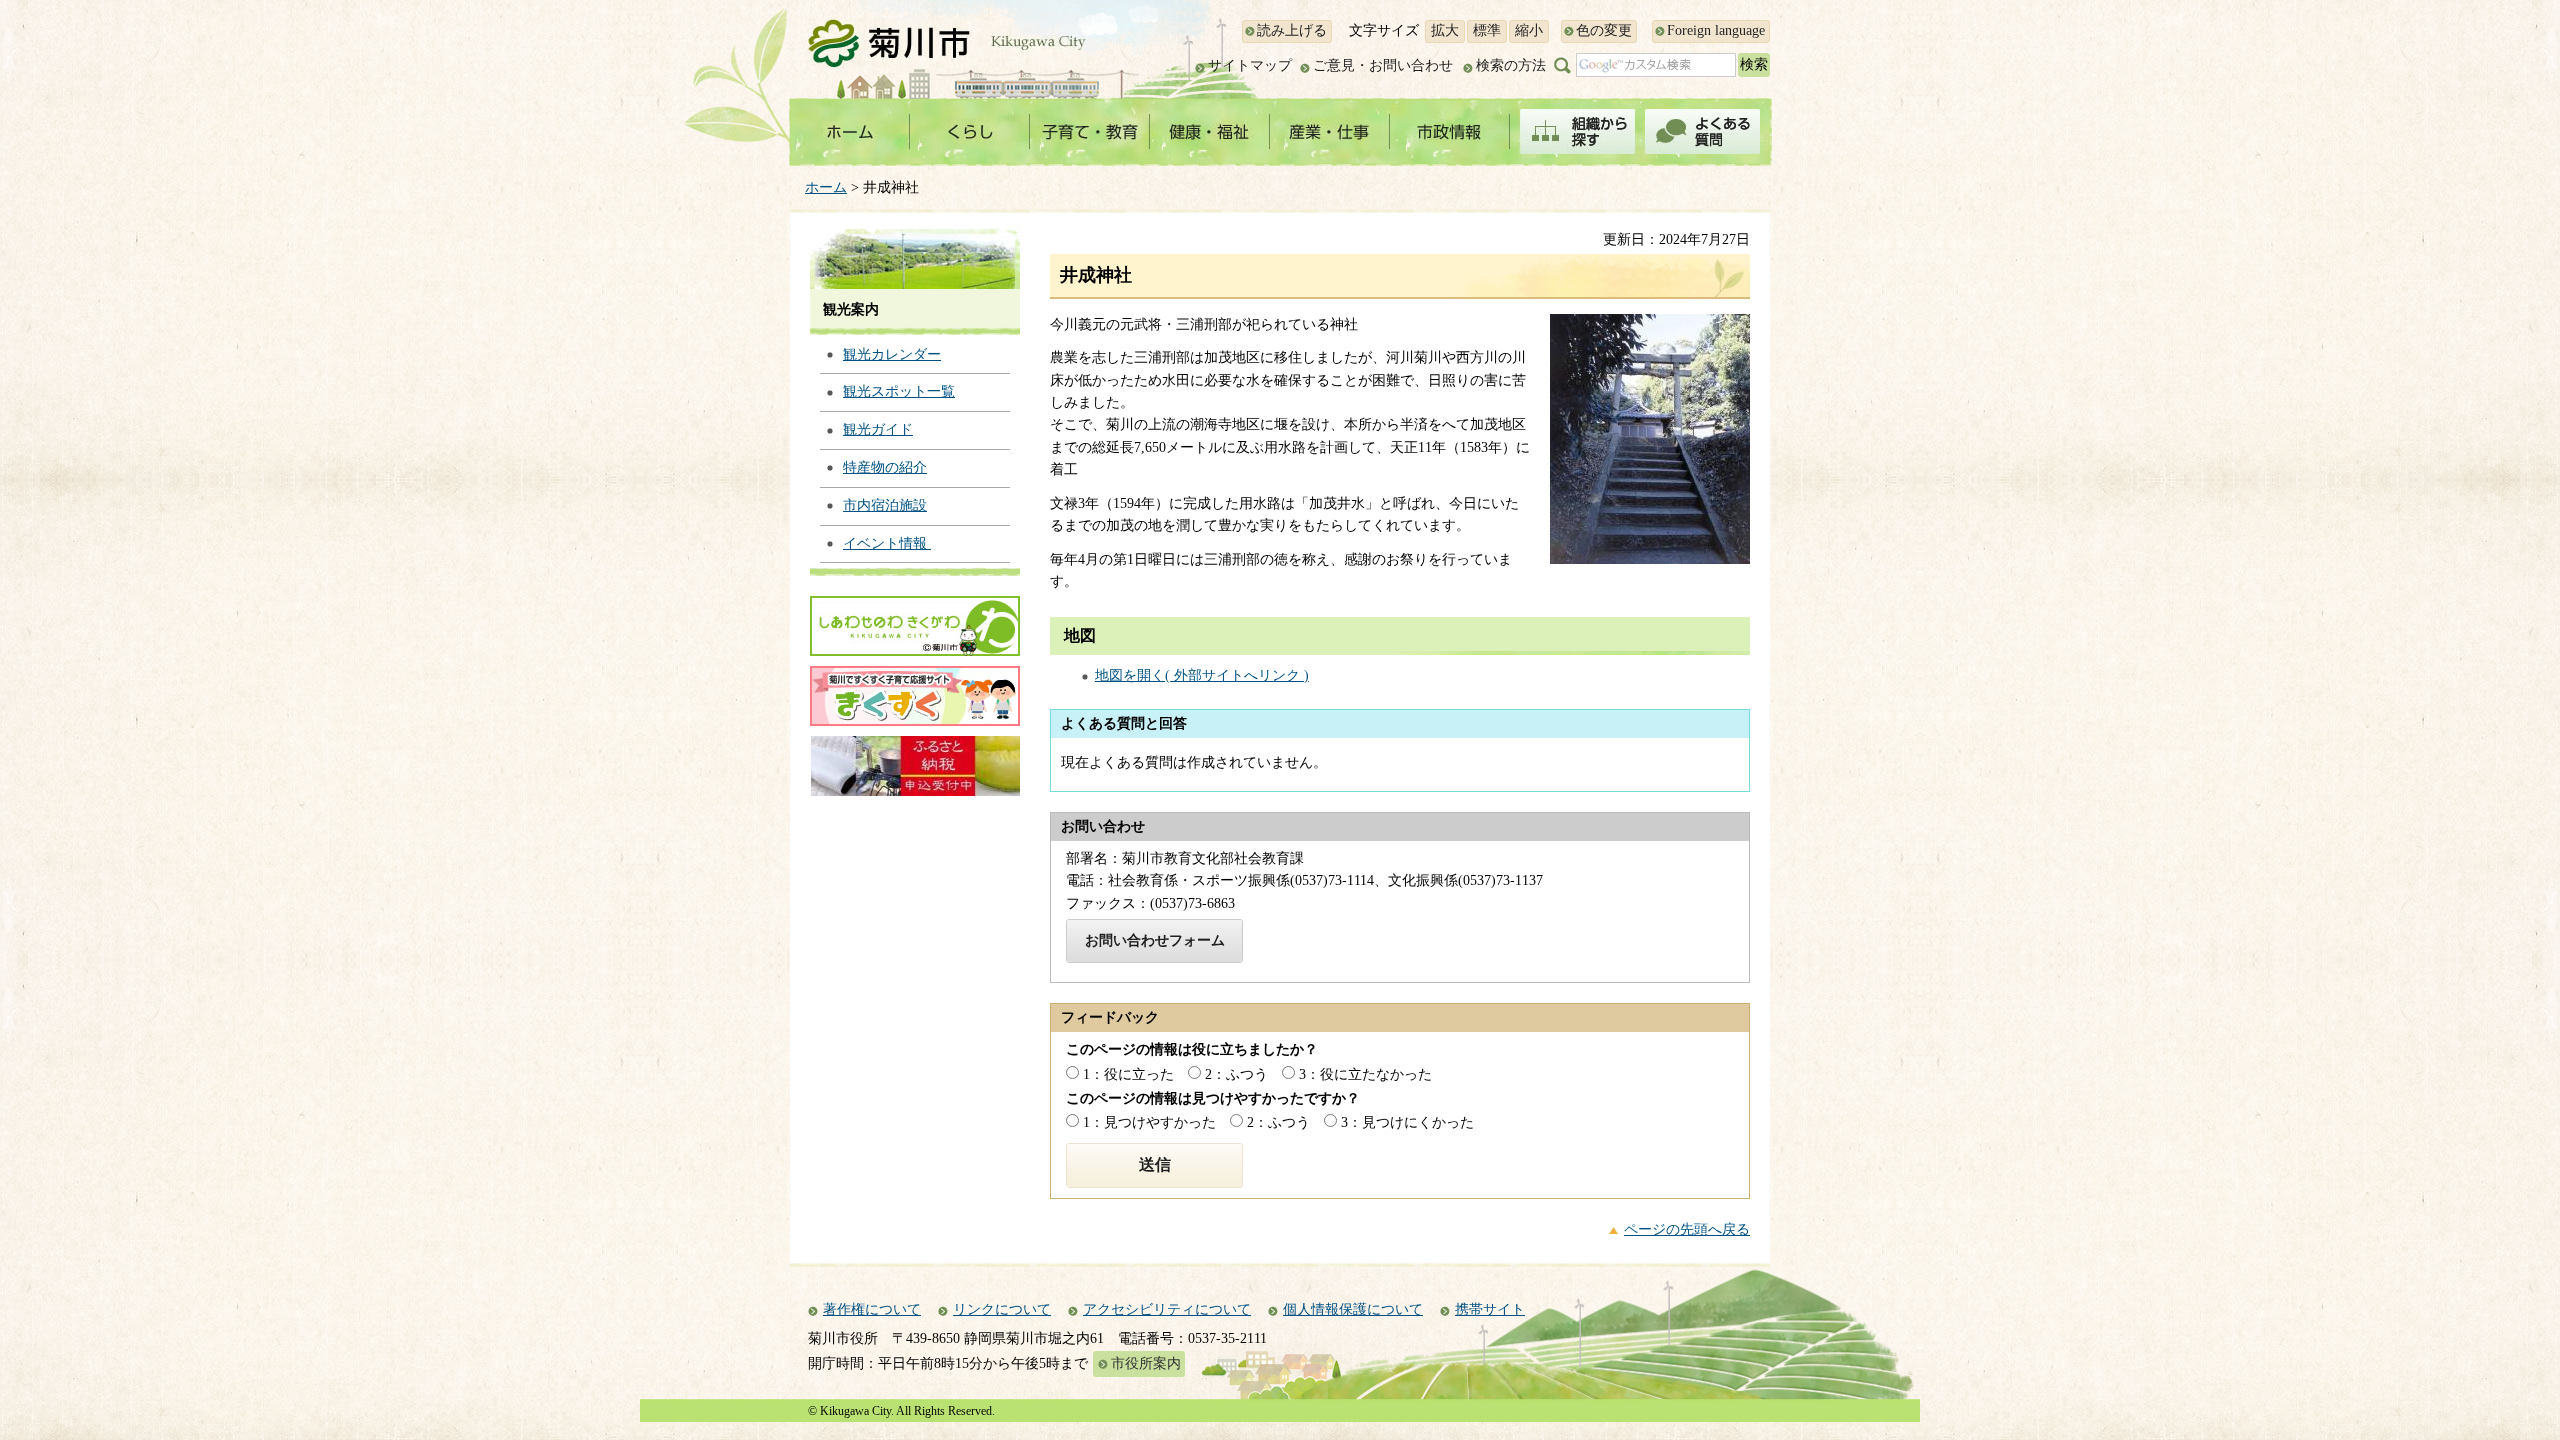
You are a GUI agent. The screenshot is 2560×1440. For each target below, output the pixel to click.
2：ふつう (1236, 1074)
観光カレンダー (892, 354)
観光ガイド (878, 429)
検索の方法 (1511, 65)
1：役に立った (1128, 1074)
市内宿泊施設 (885, 505)
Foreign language (1716, 30)
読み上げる (1292, 30)
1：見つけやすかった (1149, 1122)
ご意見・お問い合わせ (1383, 65)
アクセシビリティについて (1167, 1309)
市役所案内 (1146, 1363)
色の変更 (1604, 30)
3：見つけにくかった (1407, 1122)
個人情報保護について (1353, 1309)
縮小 (1529, 30)
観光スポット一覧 (899, 391)
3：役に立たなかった (1365, 1074)
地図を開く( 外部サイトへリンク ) (1202, 675)
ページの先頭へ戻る (1687, 1229)
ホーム (826, 187)
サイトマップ (1250, 65)
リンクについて (1002, 1309)
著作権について (872, 1309)
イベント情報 (887, 543)
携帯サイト (1490, 1309)
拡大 (1445, 30)
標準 (1487, 30)
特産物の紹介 (885, 467)
